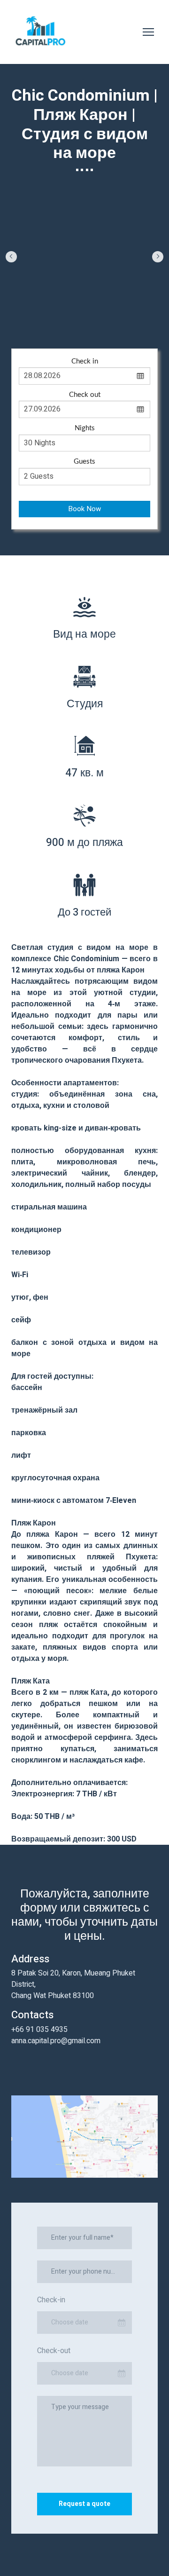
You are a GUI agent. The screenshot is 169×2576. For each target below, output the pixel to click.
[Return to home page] (41, 32)
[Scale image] (85, 254)
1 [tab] (14, 314)
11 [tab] (132, 314)
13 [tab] (155, 314)
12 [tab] (143, 314)
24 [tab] (132, 326)
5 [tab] (61, 314)
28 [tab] (90, 338)
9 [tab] (108, 314)
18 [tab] (61, 326)
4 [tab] (50, 314)
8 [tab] (96, 314)
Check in (85, 385)
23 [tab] (120, 326)
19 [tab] (73, 326)
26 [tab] (155, 326)
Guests (84, 485)
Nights (85, 452)
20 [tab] (85, 326)
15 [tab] (26, 326)
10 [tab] (120, 314)
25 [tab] (143, 326)
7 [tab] (85, 314)
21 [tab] (96, 326)
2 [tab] (26, 314)
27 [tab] (79, 338)
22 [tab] (108, 326)
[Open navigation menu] (148, 32)
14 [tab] (14, 326)
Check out (85, 418)
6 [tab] (73, 314)
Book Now (84, 532)
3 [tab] (38, 314)
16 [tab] (38, 326)
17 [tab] (50, 326)
